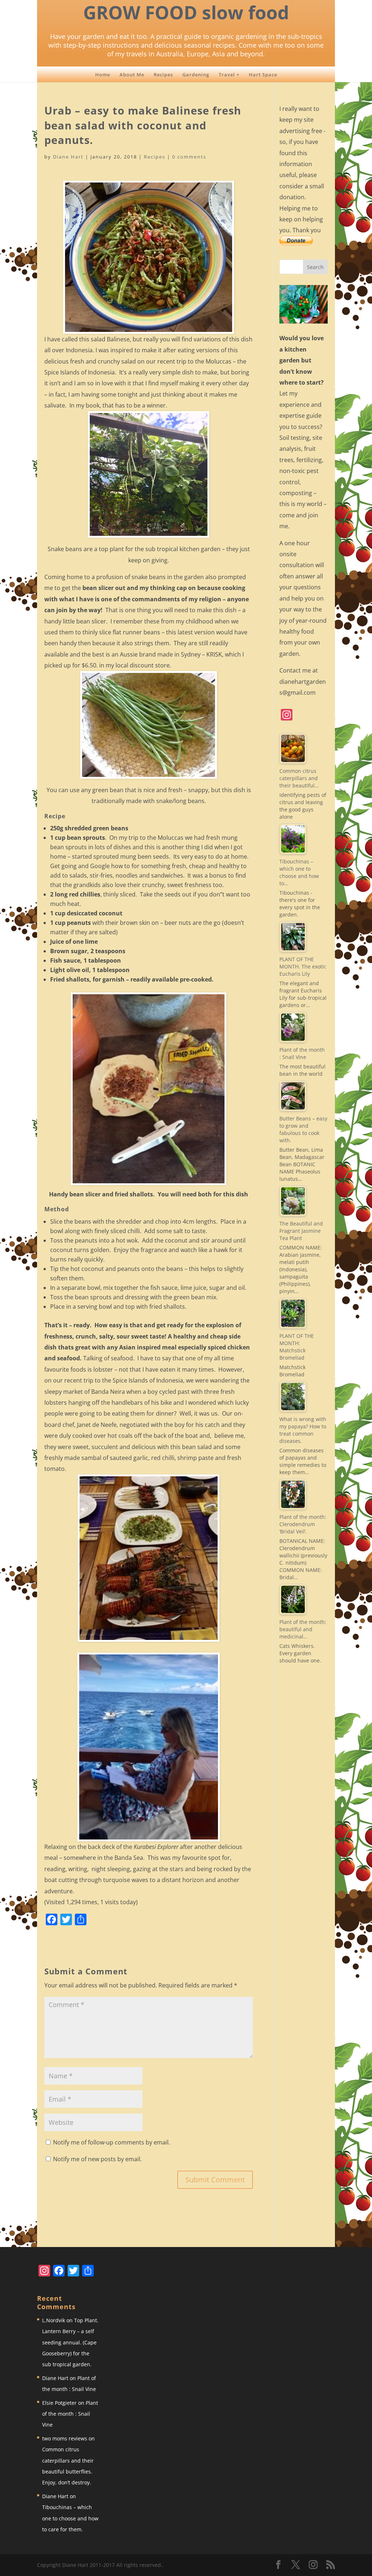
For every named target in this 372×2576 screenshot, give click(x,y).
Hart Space (263, 75)
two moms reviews (65, 2438)
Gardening (196, 75)
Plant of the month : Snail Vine (70, 2414)
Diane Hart (68, 157)
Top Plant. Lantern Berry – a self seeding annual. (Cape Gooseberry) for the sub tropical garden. (70, 2342)
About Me (132, 75)
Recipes (163, 75)
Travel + (229, 75)
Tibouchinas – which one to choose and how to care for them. (70, 2518)
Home (103, 75)
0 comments (189, 157)
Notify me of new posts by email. (97, 2159)
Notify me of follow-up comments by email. (112, 2142)
